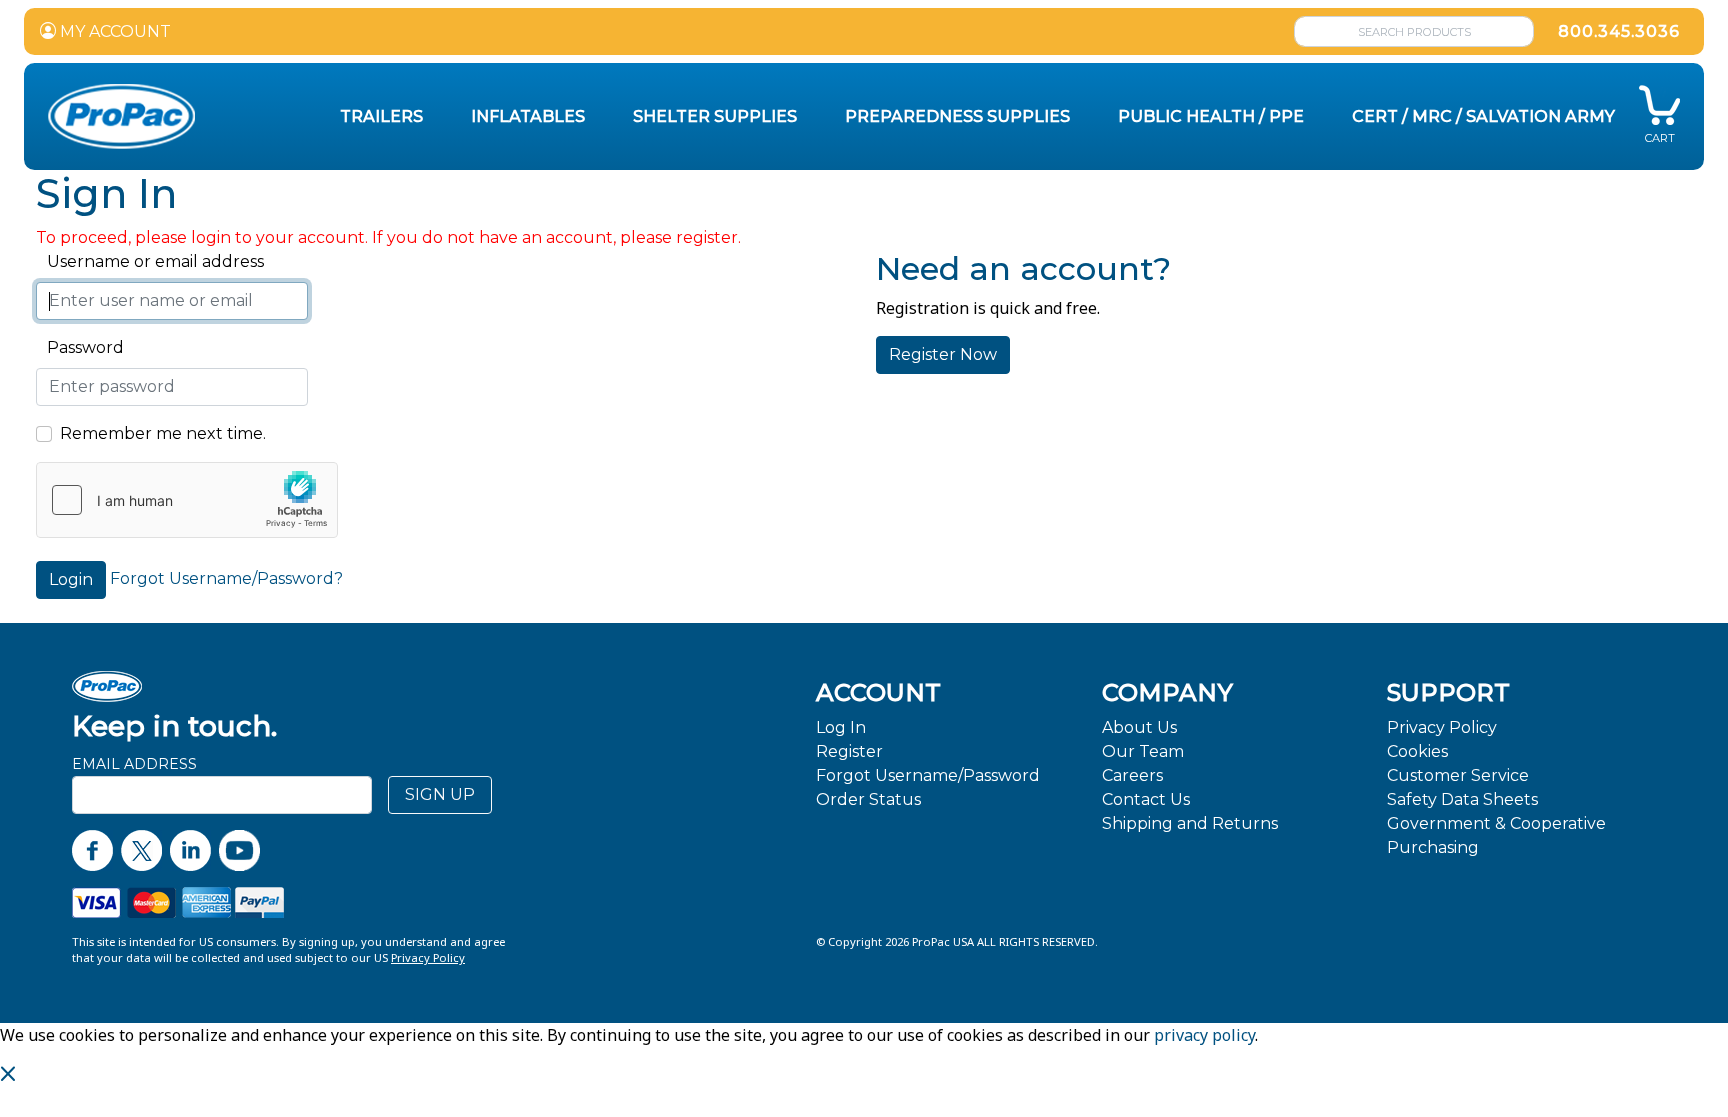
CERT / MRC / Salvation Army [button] (1483, 116)
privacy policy (1204, 1035)
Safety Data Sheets (1462, 799)
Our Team (1143, 751)
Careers (1132, 775)
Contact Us (1146, 799)
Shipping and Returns (1190, 823)
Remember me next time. (163, 433)
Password (80, 347)
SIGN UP (440, 794)
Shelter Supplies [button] (715, 116)
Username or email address (150, 261)
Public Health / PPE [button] (1211, 116)
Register (849, 751)
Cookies (1417, 751)
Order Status (868, 799)
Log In (841, 727)
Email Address (134, 764)
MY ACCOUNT (113, 31)
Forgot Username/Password (928, 775)
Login (71, 579)
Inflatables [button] (528, 116)
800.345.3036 (1619, 31)
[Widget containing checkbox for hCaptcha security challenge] (187, 500)
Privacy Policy (1442, 727)
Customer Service (1458, 775)
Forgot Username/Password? (226, 578)
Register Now (943, 354)
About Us (1139, 727)
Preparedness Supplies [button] (957, 116)
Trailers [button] (381, 116)
